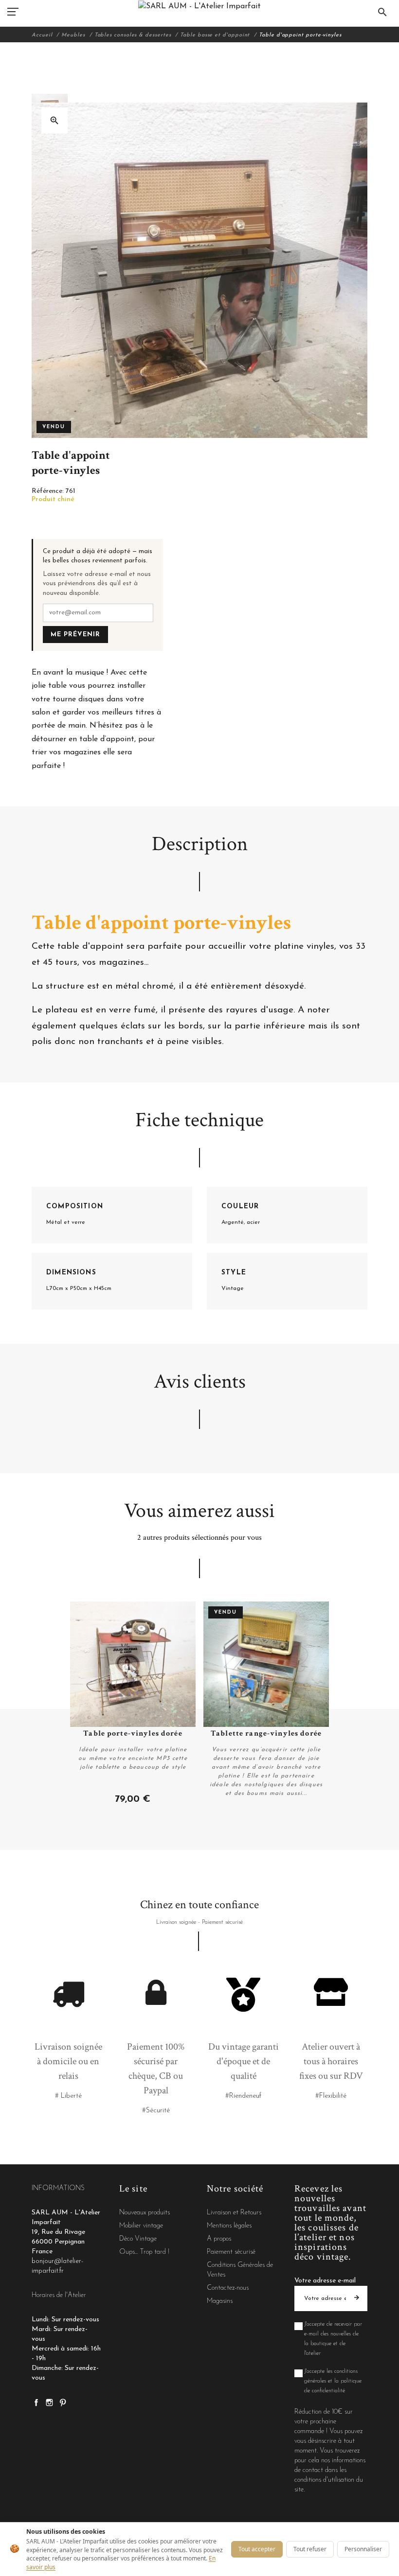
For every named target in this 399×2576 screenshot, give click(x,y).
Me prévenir (75, 635)
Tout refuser (310, 2549)
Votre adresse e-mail (325, 2281)
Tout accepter (257, 2549)
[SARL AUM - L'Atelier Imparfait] (199, 6)
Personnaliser (363, 2549)
